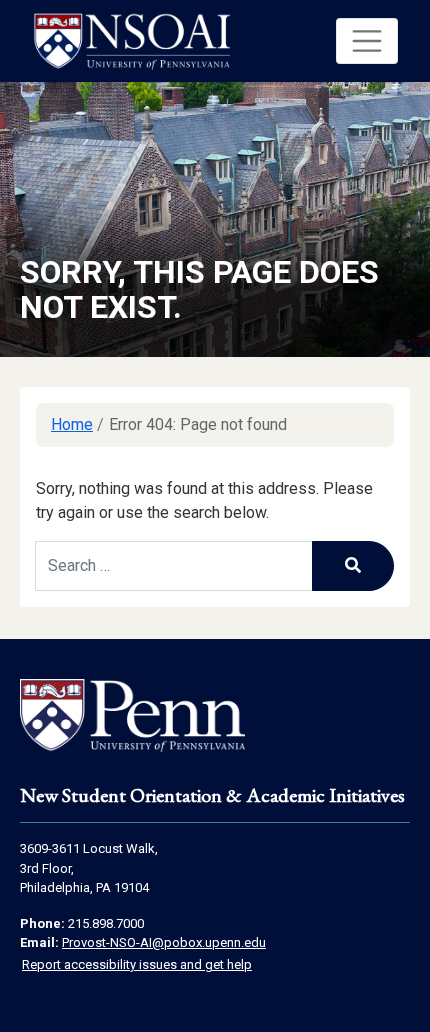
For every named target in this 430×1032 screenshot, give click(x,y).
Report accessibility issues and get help (137, 964)
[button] (367, 41)
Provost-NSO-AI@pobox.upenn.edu (164, 942)
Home (72, 424)
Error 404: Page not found (198, 424)
